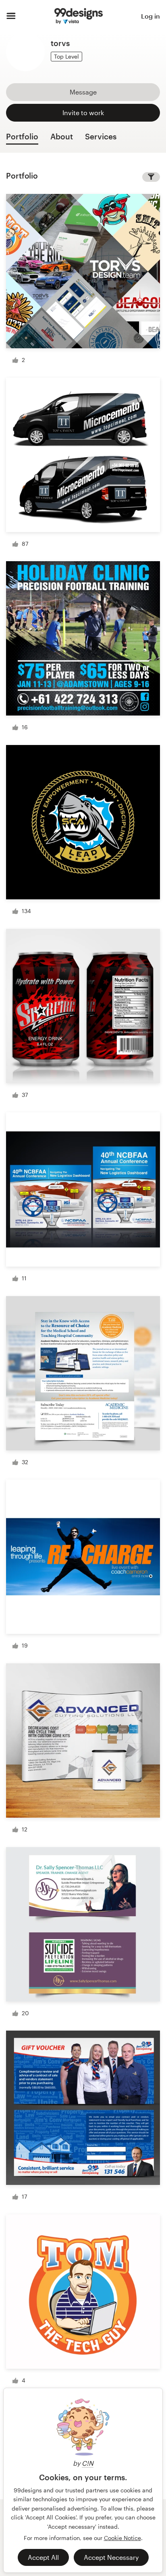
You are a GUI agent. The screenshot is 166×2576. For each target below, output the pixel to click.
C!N (88, 2463)
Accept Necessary (111, 2557)
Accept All (43, 2557)
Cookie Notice (122, 2538)
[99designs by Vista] (79, 16)
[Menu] (11, 16)
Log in (150, 16)
